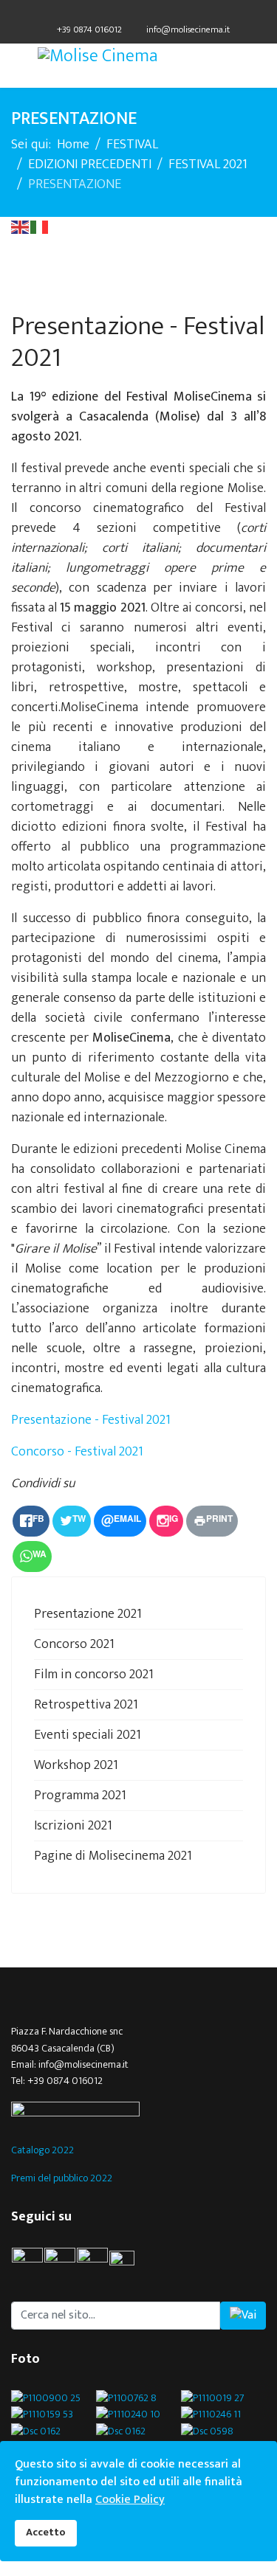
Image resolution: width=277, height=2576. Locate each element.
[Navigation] (17, 66)
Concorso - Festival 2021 (77, 1452)
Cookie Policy (130, 2500)
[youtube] (129, 2263)
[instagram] (92, 2263)
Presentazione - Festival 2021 (91, 1420)
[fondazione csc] (138, 2111)
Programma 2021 (80, 1796)
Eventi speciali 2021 (88, 1735)
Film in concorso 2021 (94, 1675)
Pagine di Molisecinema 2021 (113, 1856)
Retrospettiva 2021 (86, 1705)
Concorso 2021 (74, 1644)
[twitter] (130, 14)
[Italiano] (40, 226)
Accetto (46, 2532)
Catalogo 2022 (42, 2150)
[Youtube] (148, 14)
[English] (21, 226)
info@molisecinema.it (188, 30)
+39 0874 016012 (89, 30)
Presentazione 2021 (88, 1614)
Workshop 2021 (76, 1765)
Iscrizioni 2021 (73, 1826)
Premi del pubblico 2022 (62, 2178)
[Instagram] (167, 14)
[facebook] (111, 14)
